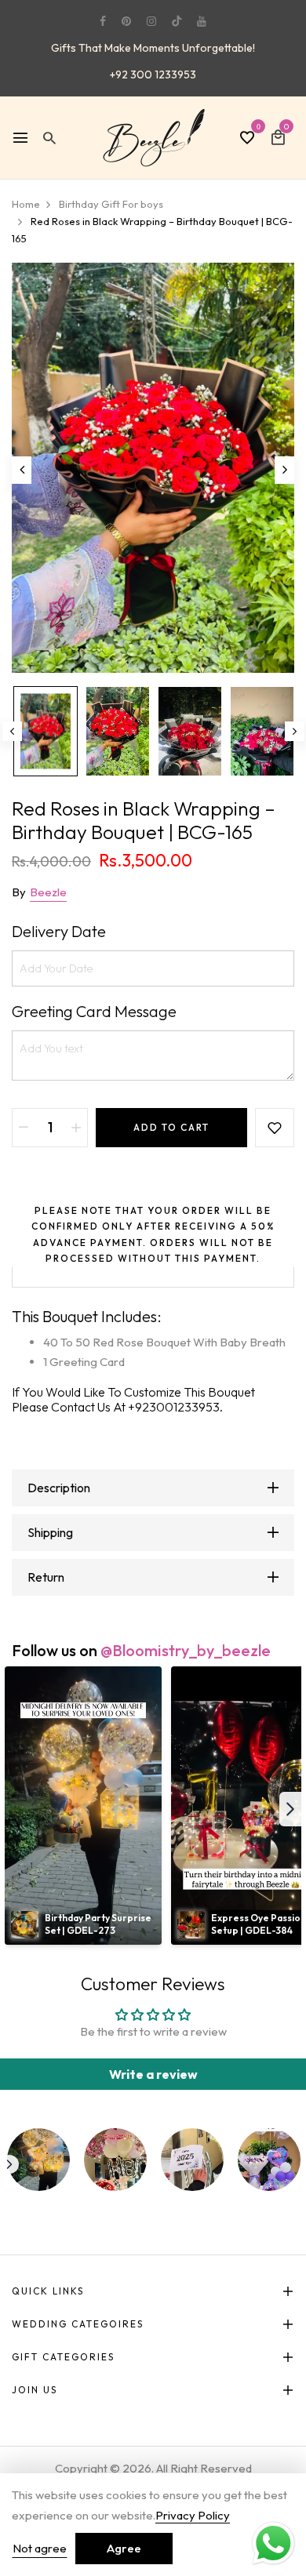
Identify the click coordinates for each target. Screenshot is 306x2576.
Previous (12, 731)
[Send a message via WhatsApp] (273, 2543)
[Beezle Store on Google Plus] (177, 21)
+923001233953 (174, 1407)
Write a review (153, 2074)
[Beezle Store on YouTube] (202, 21)
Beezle (48, 892)
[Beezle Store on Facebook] (103, 21)
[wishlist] (247, 139)
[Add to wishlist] (275, 1128)
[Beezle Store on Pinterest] (126, 21)
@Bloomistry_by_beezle (186, 1650)
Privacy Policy (193, 2515)
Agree (124, 2548)
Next (295, 731)
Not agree (40, 2548)
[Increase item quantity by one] (76, 1128)
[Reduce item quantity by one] (24, 1128)
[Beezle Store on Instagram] (151, 21)
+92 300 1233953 (153, 74)
